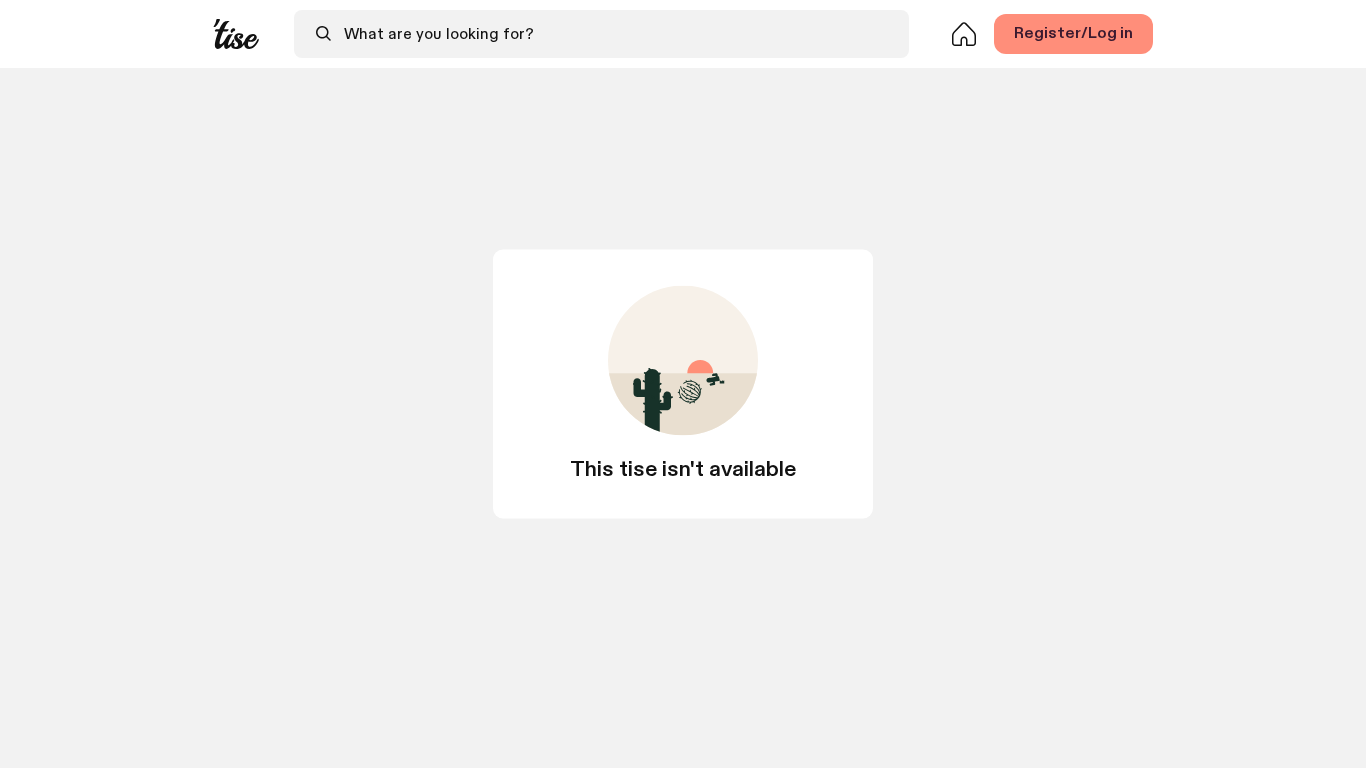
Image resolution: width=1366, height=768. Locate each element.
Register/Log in (1073, 33)
